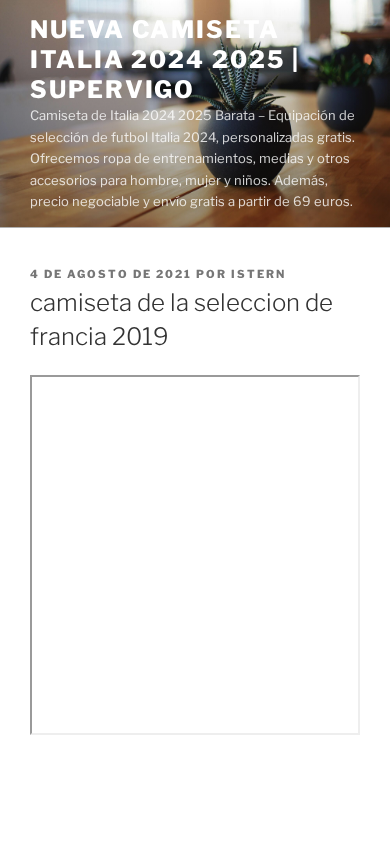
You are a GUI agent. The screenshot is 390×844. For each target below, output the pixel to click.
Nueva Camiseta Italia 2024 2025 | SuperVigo (165, 59)
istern (258, 274)
